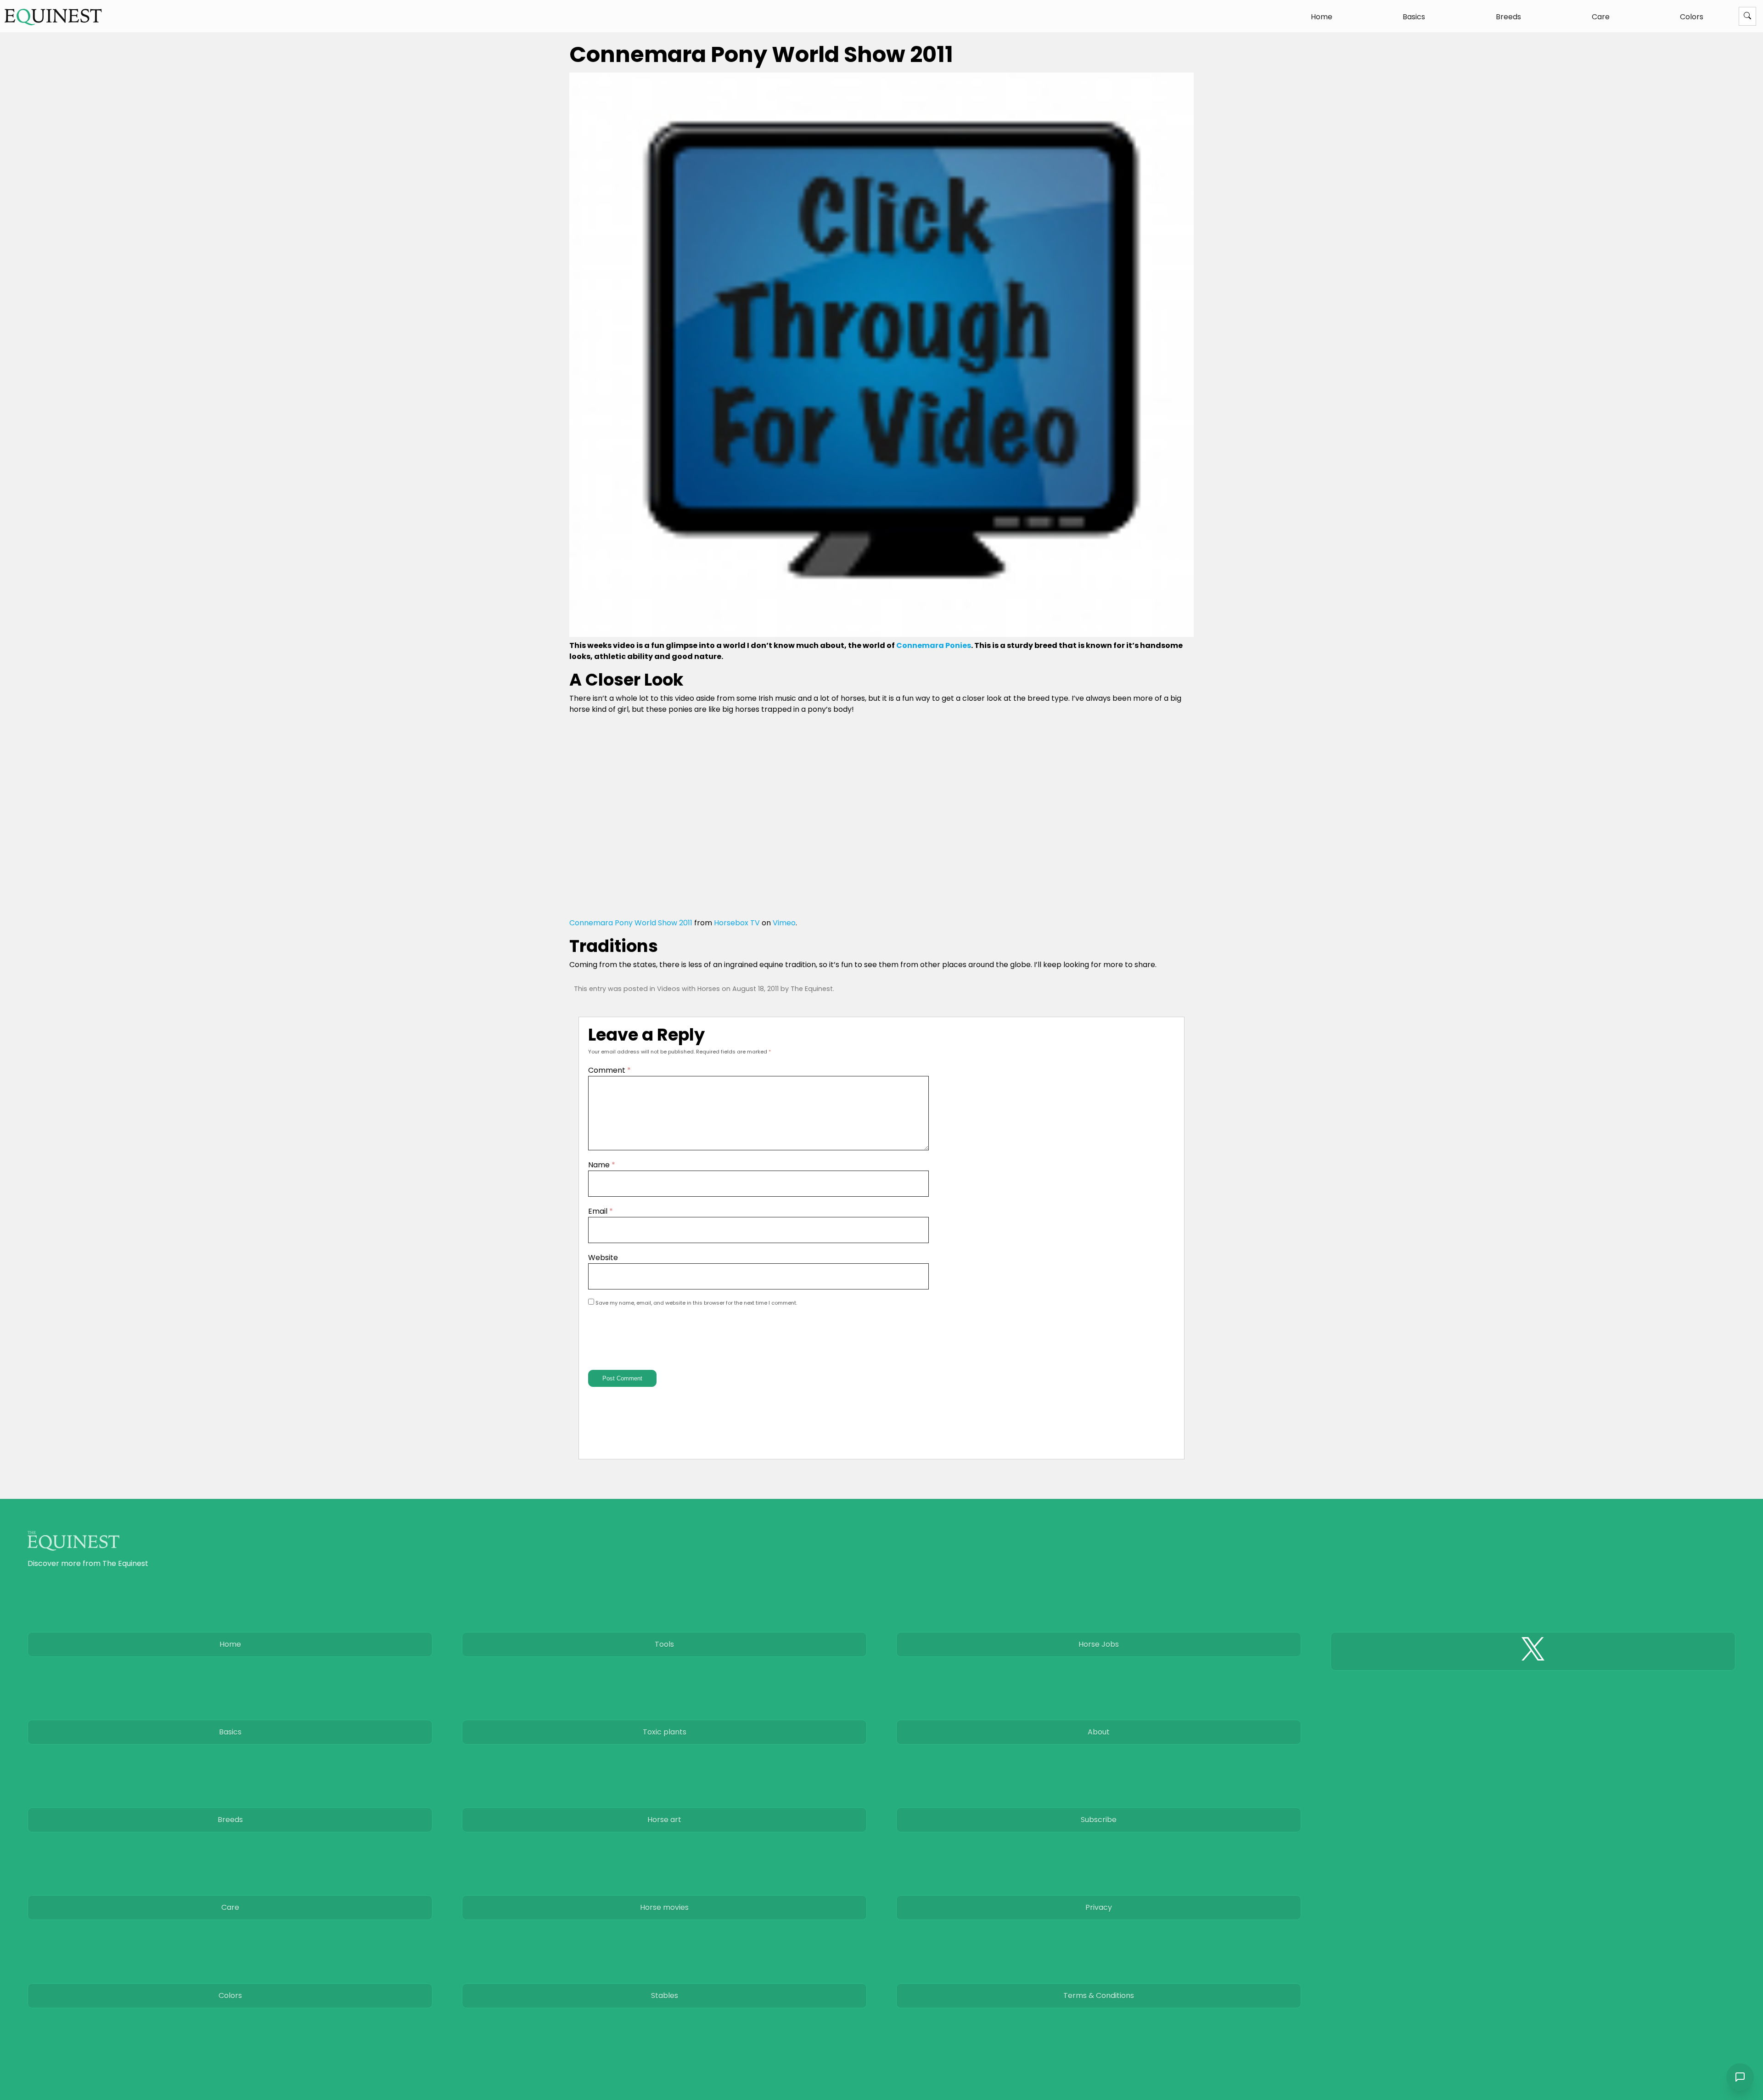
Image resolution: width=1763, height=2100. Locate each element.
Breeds (1508, 17)
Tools (664, 1644)
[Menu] (1747, 16)
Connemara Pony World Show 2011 (631, 923)
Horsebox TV (737, 923)
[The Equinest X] (1533, 1651)
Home (1322, 17)
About (1099, 1732)
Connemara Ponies (934, 645)
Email (601, 1211)
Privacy (1099, 1907)
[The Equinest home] (53, 17)
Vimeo (784, 923)
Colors (1692, 17)
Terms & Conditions (1099, 1996)
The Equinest (812, 989)
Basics (1414, 17)
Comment (609, 1070)
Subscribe (1099, 1820)
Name (602, 1165)
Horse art (664, 1820)
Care (1601, 17)
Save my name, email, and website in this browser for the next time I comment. (696, 1303)
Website (603, 1258)
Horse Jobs (1099, 1644)
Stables (665, 1996)
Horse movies (664, 1907)
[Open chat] (1740, 2077)
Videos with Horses (688, 989)
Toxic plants (665, 1732)
